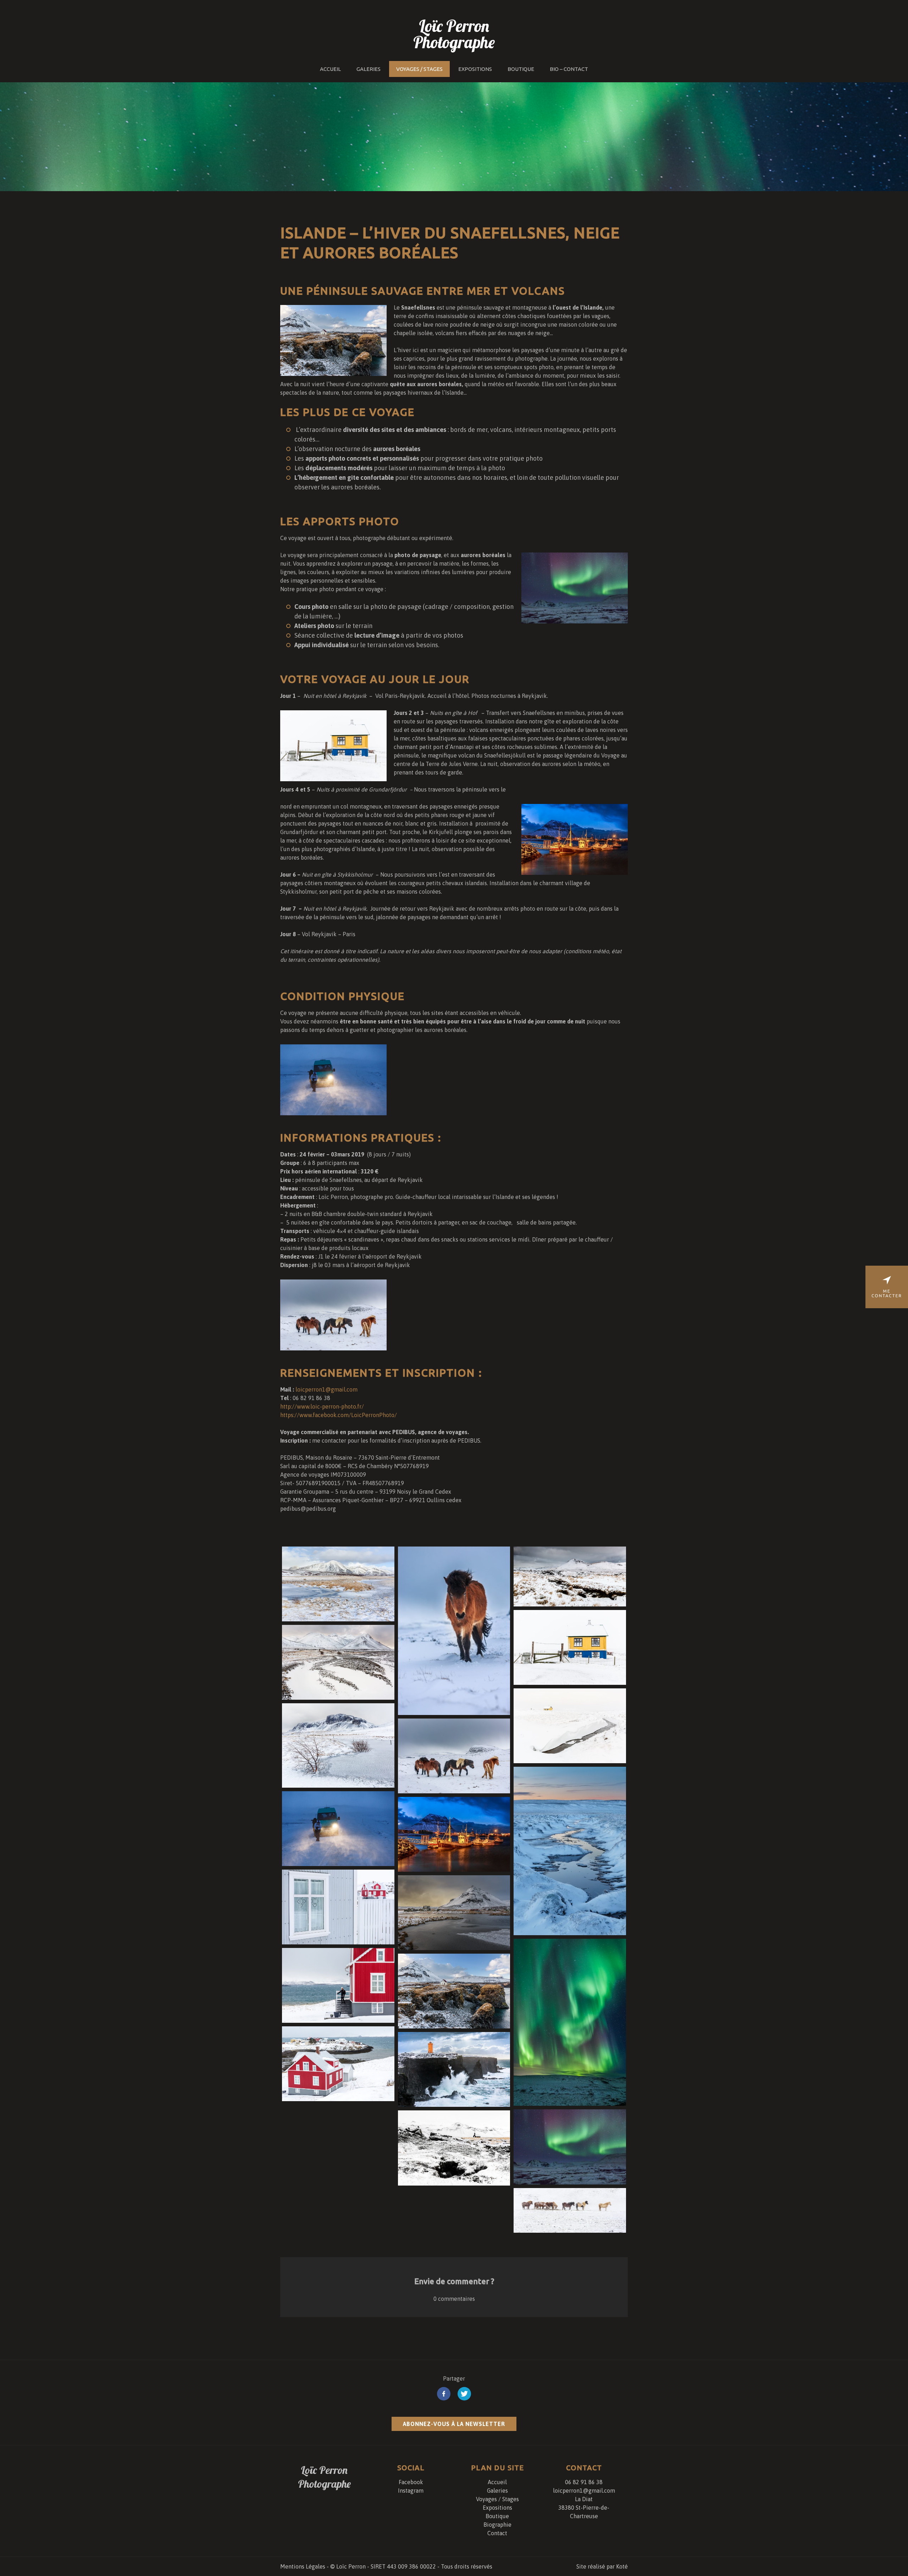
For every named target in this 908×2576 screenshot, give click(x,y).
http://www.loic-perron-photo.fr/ (322, 1406)
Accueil (330, 69)
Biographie (497, 2525)
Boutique (521, 69)
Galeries (369, 69)
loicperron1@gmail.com (326, 1389)
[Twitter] (464, 2395)
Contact (497, 2533)
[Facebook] (444, 2395)
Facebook (411, 2482)
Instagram (411, 2491)
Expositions (475, 69)
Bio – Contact (569, 69)
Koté (622, 2566)
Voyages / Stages (419, 69)
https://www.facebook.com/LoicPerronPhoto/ (339, 1415)
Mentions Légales (303, 2566)
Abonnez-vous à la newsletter (454, 2424)
